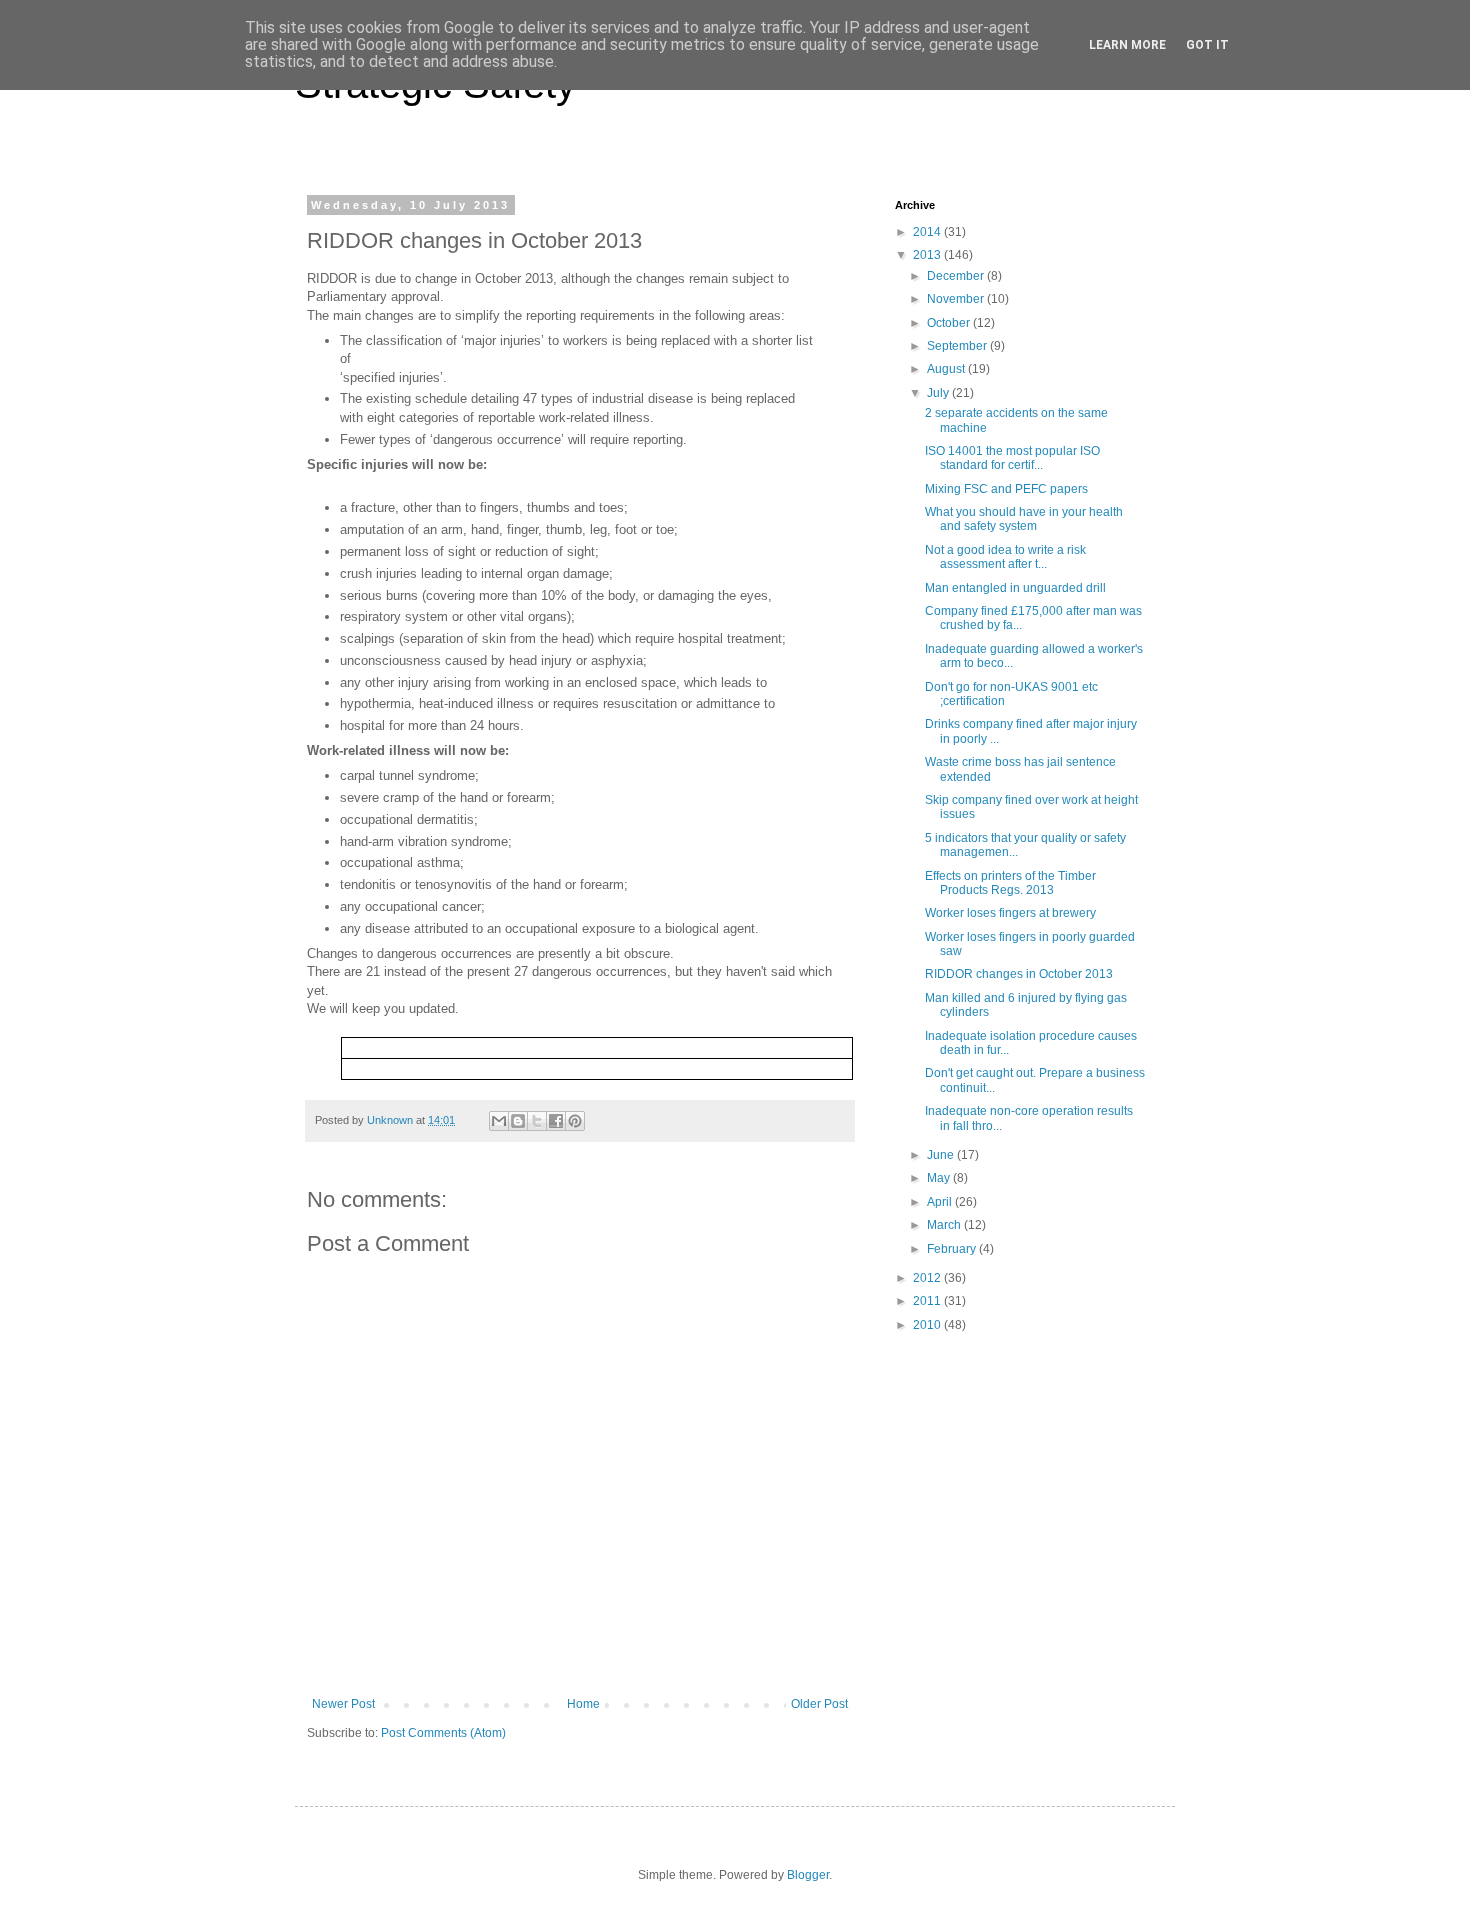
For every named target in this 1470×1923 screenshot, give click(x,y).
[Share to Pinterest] (575, 1121)
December (957, 276)
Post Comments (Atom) (443, 1733)
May (940, 1178)
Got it (1207, 45)
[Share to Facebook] (556, 1121)
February (953, 1249)
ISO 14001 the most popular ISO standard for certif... (1012, 458)
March (945, 1225)
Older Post (819, 1704)
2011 (928, 1301)
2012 (928, 1278)
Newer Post (343, 1704)
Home (583, 1704)
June (942, 1155)
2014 (928, 232)
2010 (928, 1325)
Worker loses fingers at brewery (1010, 913)
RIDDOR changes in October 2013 (1019, 974)
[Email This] (499, 1121)
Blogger (808, 1875)
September (958, 346)
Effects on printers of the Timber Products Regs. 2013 (1010, 883)
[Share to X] (537, 1121)
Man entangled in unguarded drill (1015, 588)
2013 (928, 255)
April (941, 1202)
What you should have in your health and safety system (1024, 519)
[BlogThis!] (518, 1121)
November (957, 299)
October (950, 323)
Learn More (1127, 45)
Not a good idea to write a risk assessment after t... (1005, 557)
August (947, 369)
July (939, 393)
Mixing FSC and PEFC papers (1006, 489)
